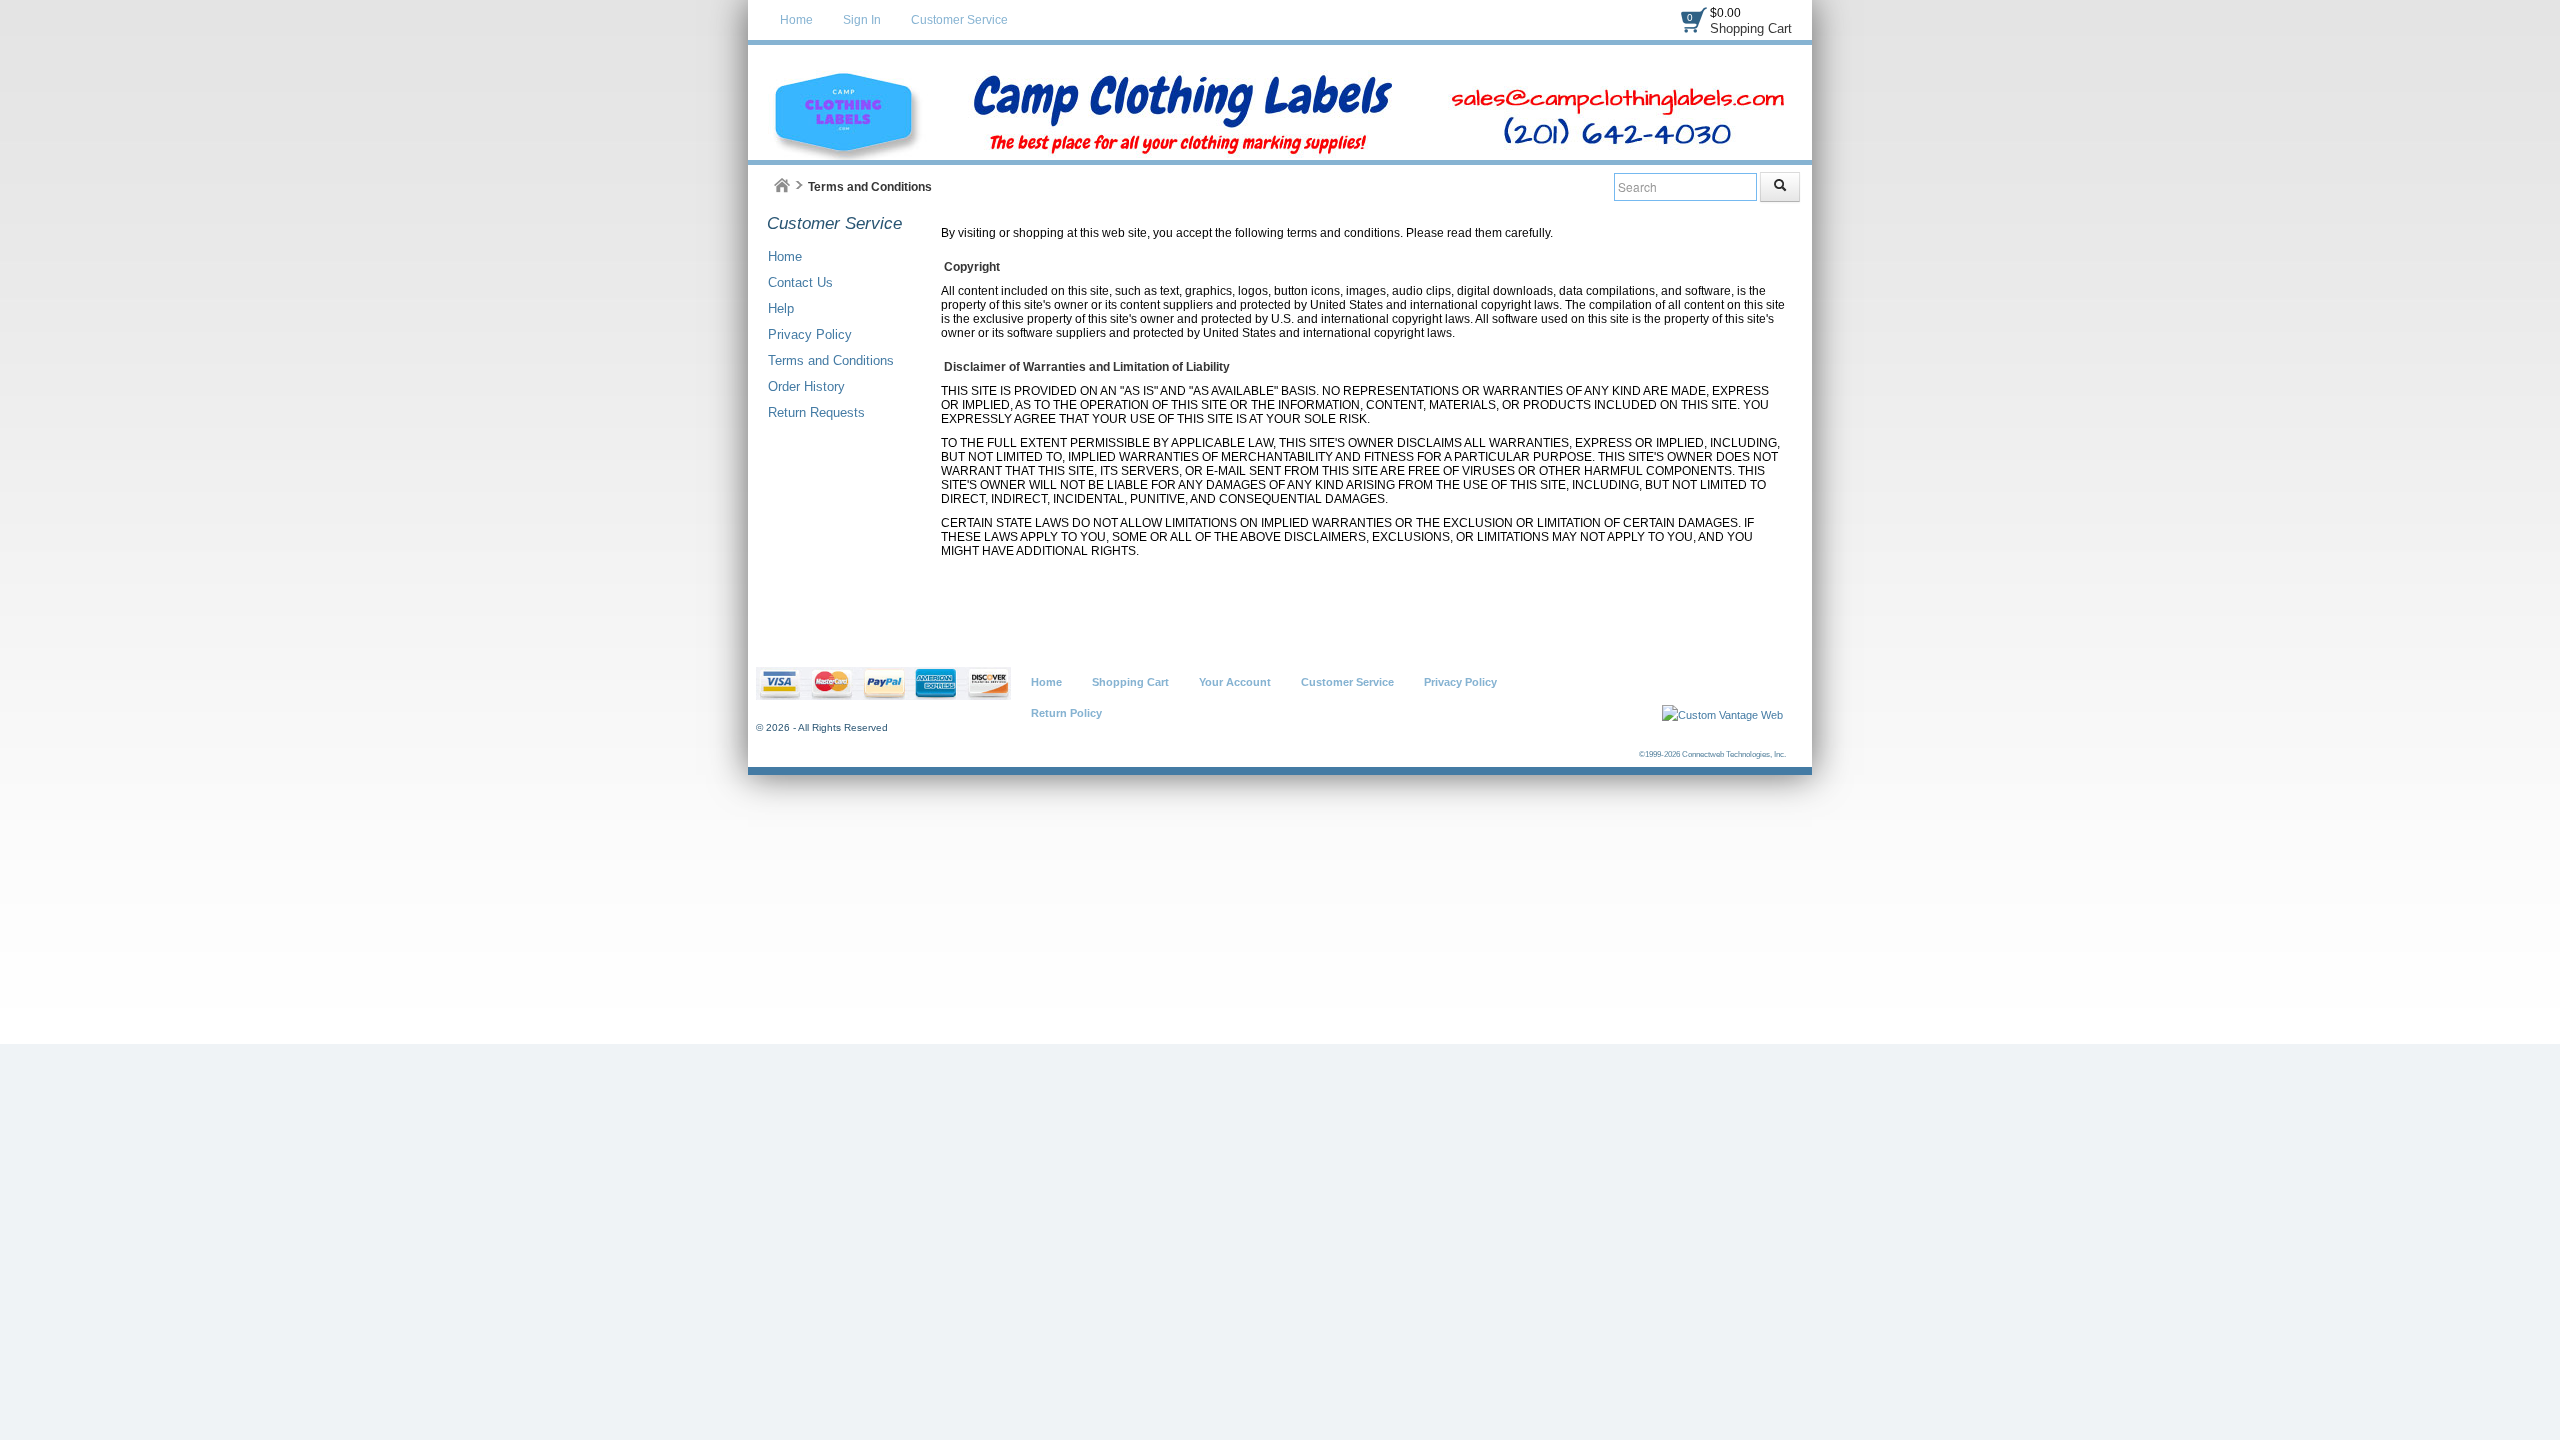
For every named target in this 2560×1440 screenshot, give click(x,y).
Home (796, 20)
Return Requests (816, 412)
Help (781, 308)
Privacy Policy (810, 334)
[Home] (782, 185)
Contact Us (800, 282)
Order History (806, 386)
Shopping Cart (1751, 28)
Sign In (862, 20)
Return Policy (1066, 713)
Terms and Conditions (831, 360)
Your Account (1235, 682)
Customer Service (959, 20)
